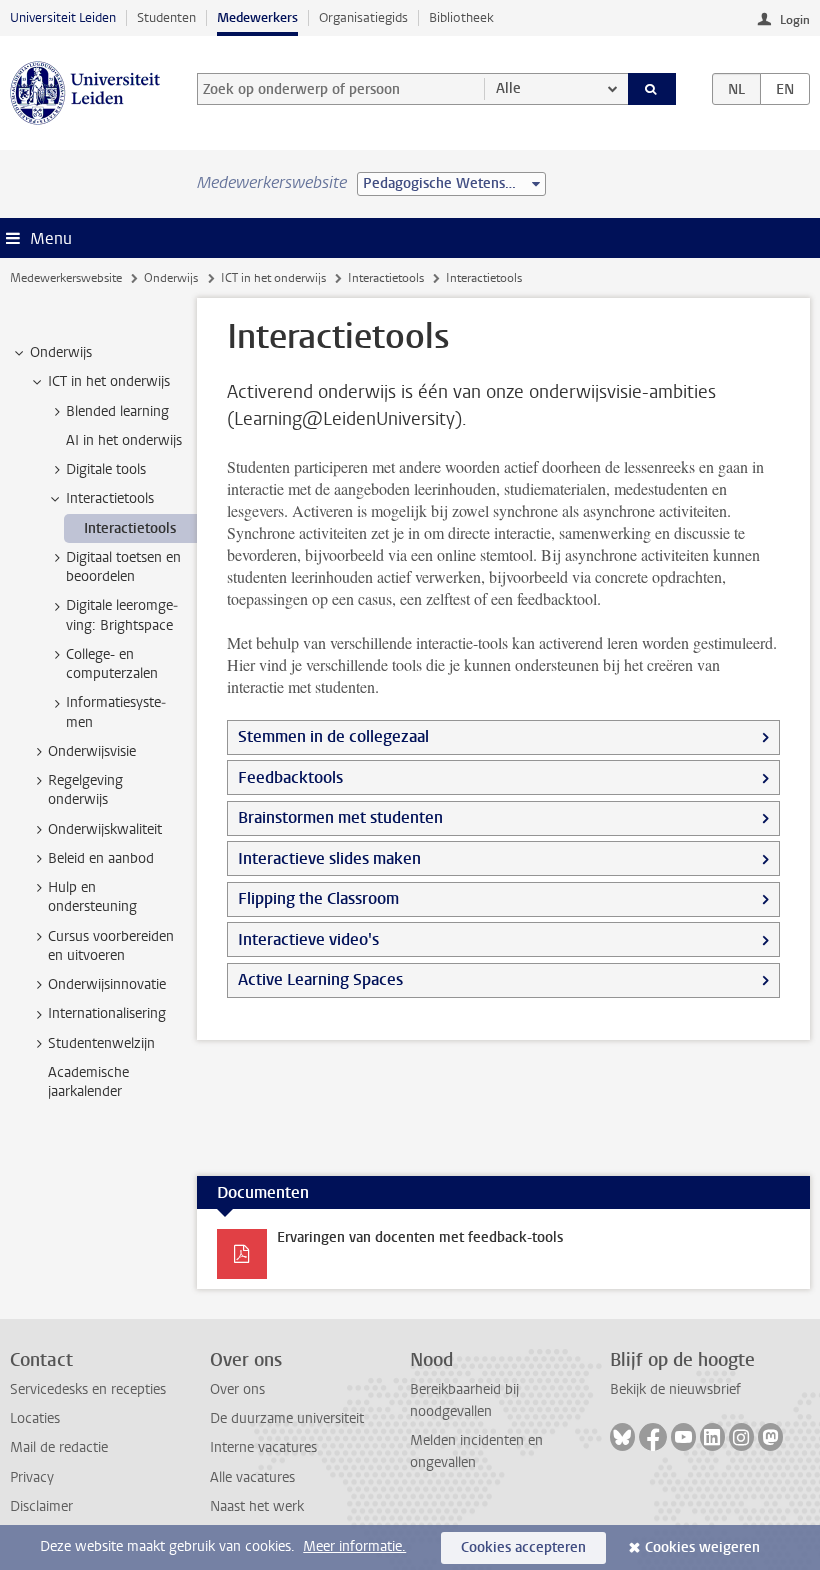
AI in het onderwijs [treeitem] (124, 440)
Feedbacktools (290, 777)
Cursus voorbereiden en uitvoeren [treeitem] (111, 946)
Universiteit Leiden (63, 17)
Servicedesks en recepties (88, 1389)
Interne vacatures (263, 1447)
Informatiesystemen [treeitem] (116, 712)
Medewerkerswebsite (66, 278)
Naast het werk (257, 1506)
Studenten (166, 17)
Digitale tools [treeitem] (106, 469)
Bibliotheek (461, 17)
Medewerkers (257, 17)
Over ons (237, 1389)
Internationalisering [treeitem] (107, 1013)
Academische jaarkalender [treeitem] (88, 1082)
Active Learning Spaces (320, 979)
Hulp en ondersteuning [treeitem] (92, 897)
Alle (508, 88)
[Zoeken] (652, 89)
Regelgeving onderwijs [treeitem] (85, 790)
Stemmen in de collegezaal (333, 736)
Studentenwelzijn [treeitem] (101, 1043)
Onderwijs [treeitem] (61, 352)
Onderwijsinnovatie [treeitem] (107, 984)
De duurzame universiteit (287, 1418)
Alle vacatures (252, 1477)
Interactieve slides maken (329, 858)
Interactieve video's (308, 939)
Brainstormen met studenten (340, 817)
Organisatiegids (363, 17)
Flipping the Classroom (318, 898)
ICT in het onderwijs (273, 278)
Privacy (32, 1477)
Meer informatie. (354, 1546)
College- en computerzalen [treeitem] (112, 664)
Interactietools (386, 278)
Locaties (35, 1418)
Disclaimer (41, 1506)
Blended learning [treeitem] (117, 411)
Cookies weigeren (702, 1547)
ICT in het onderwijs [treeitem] (109, 381)
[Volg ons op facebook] (653, 1437)
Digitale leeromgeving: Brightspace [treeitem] (122, 615)
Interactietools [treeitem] (110, 498)
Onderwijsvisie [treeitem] (92, 751)
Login (795, 20)
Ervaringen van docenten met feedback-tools (420, 1237)
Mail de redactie (59, 1447)
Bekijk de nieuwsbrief (675, 1389)
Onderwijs (171, 278)
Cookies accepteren (523, 1547)
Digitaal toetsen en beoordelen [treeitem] (123, 567)
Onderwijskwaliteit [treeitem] (105, 829)
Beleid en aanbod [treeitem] (101, 858)
